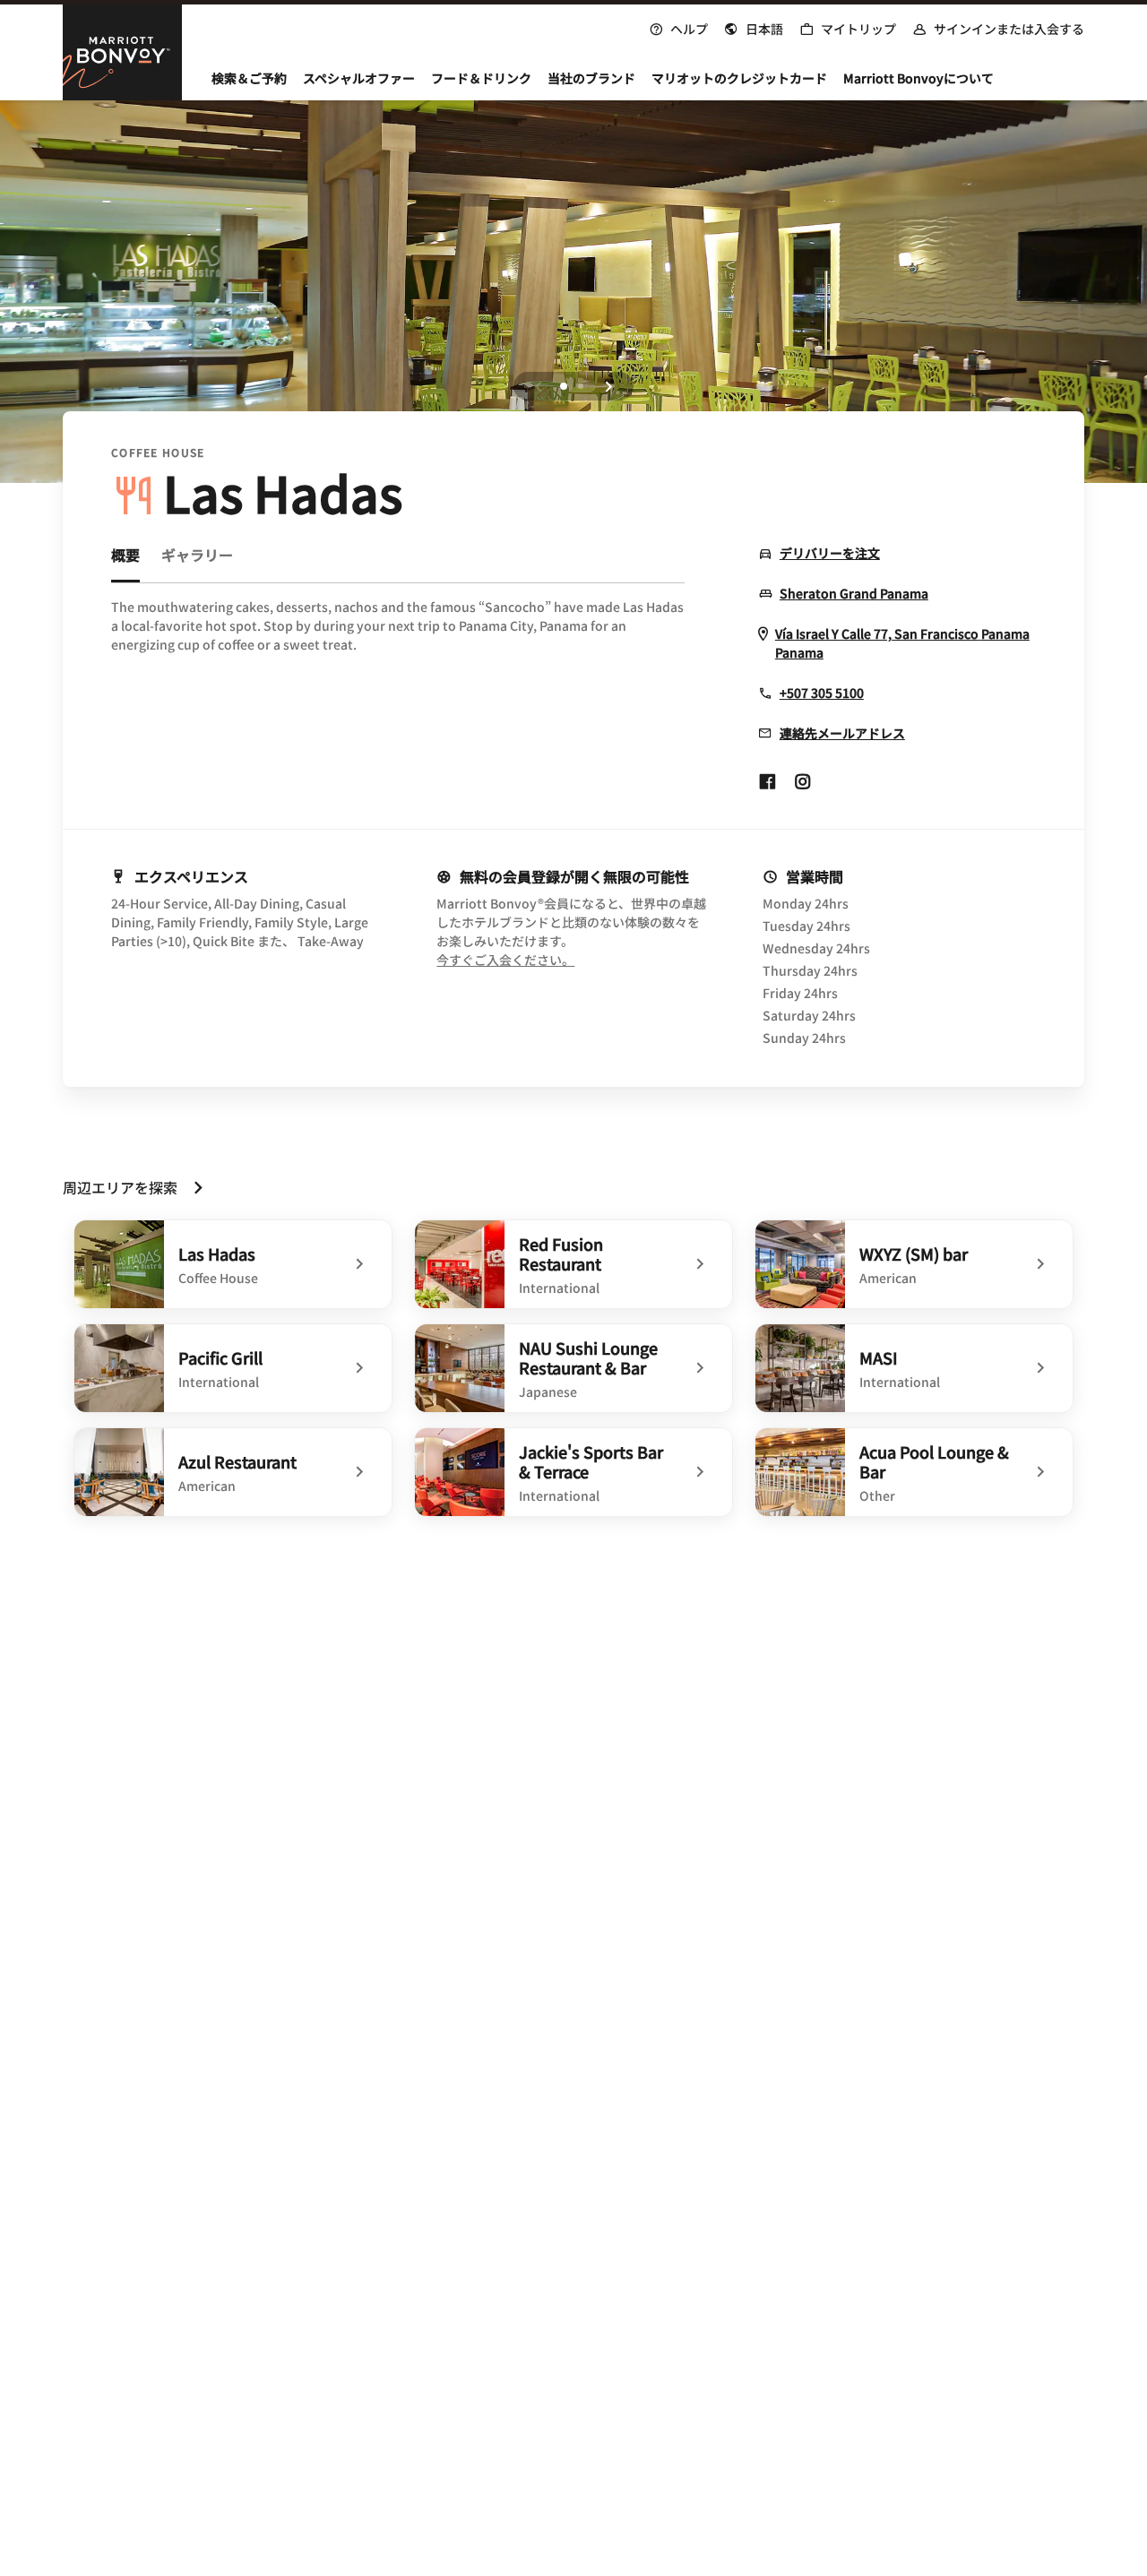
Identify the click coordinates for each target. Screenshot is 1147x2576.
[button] (754, 27)
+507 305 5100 (822, 693)
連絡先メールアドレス (842, 733)
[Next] (608, 386)
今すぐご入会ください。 (571, 960)
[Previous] (539, 386)
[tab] (125, 563)
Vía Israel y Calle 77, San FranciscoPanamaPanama (902, 643)
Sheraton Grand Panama (854, 594)
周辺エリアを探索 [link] (120, 1187)
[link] (233, 1264)
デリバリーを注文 (830, 553)
